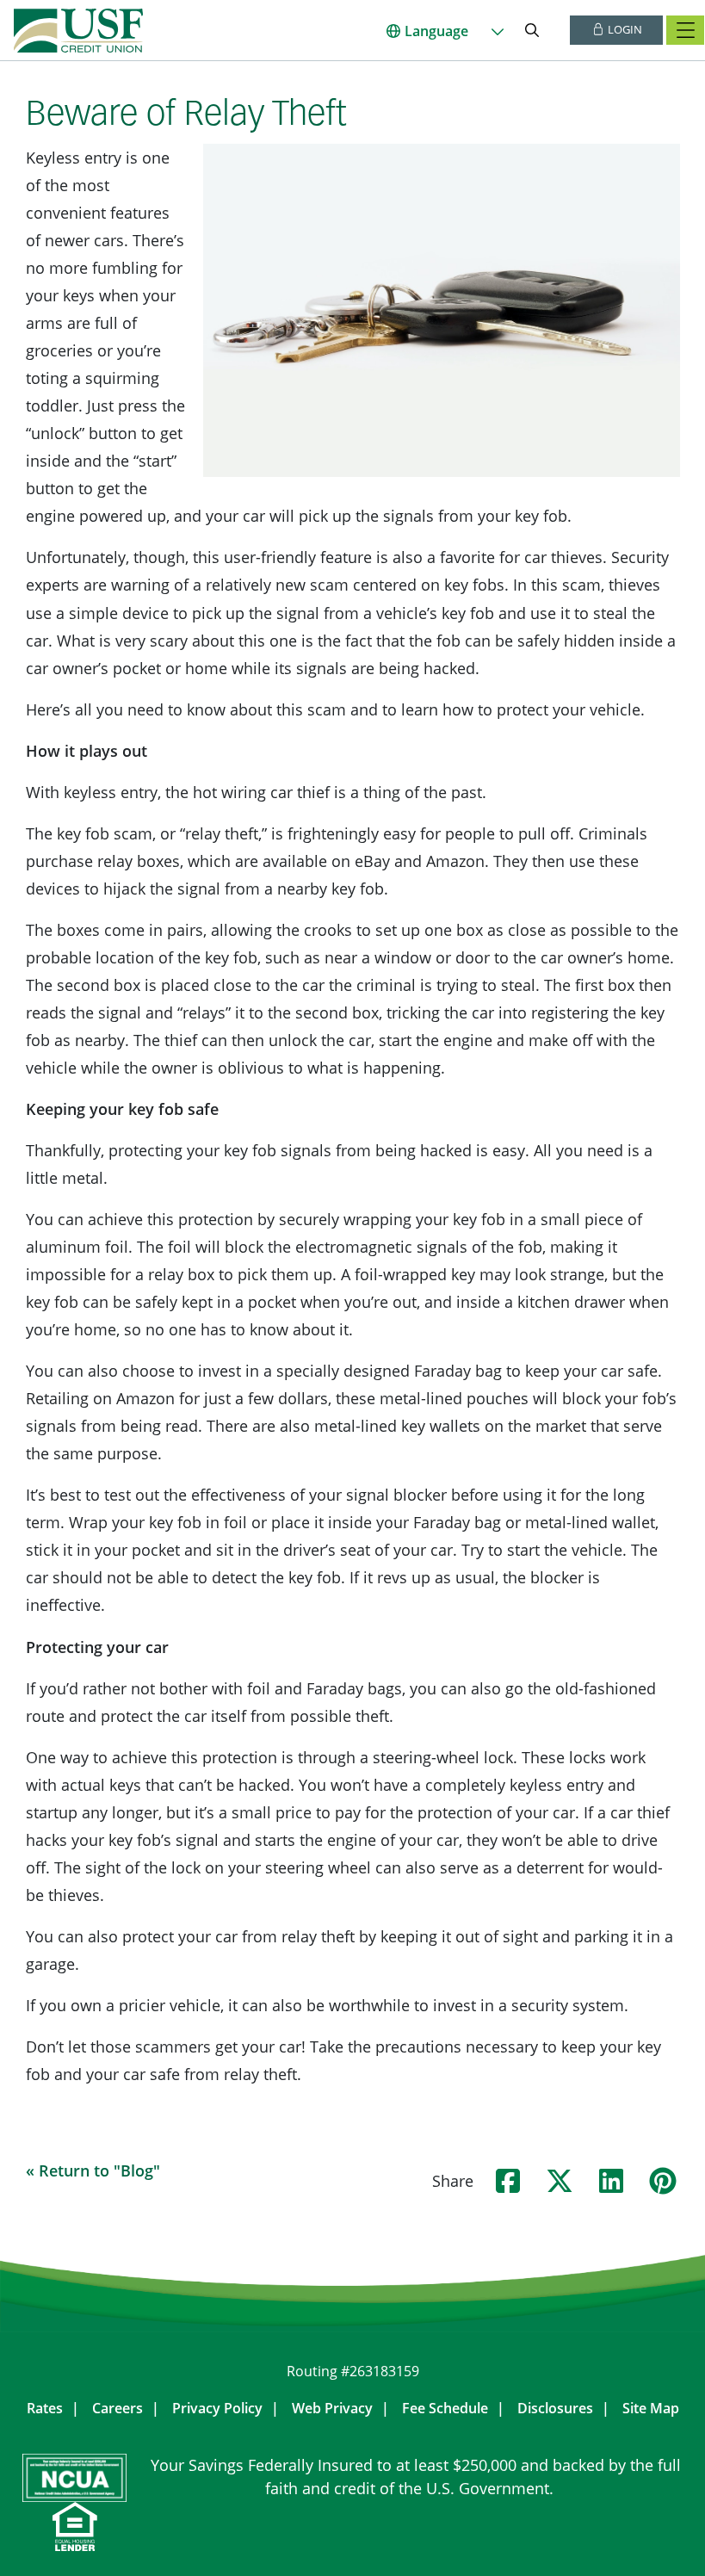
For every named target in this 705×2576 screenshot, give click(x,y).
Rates (45, 2408)
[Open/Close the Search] (532, 30)
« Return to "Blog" (93, 2170)
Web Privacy (332, 2408)
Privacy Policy (217, 2408)
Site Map (651, 2408)
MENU (685, 30)
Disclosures (555, 2408)
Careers (117, 2408)
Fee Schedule (445, 2408)
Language (436, 31)
